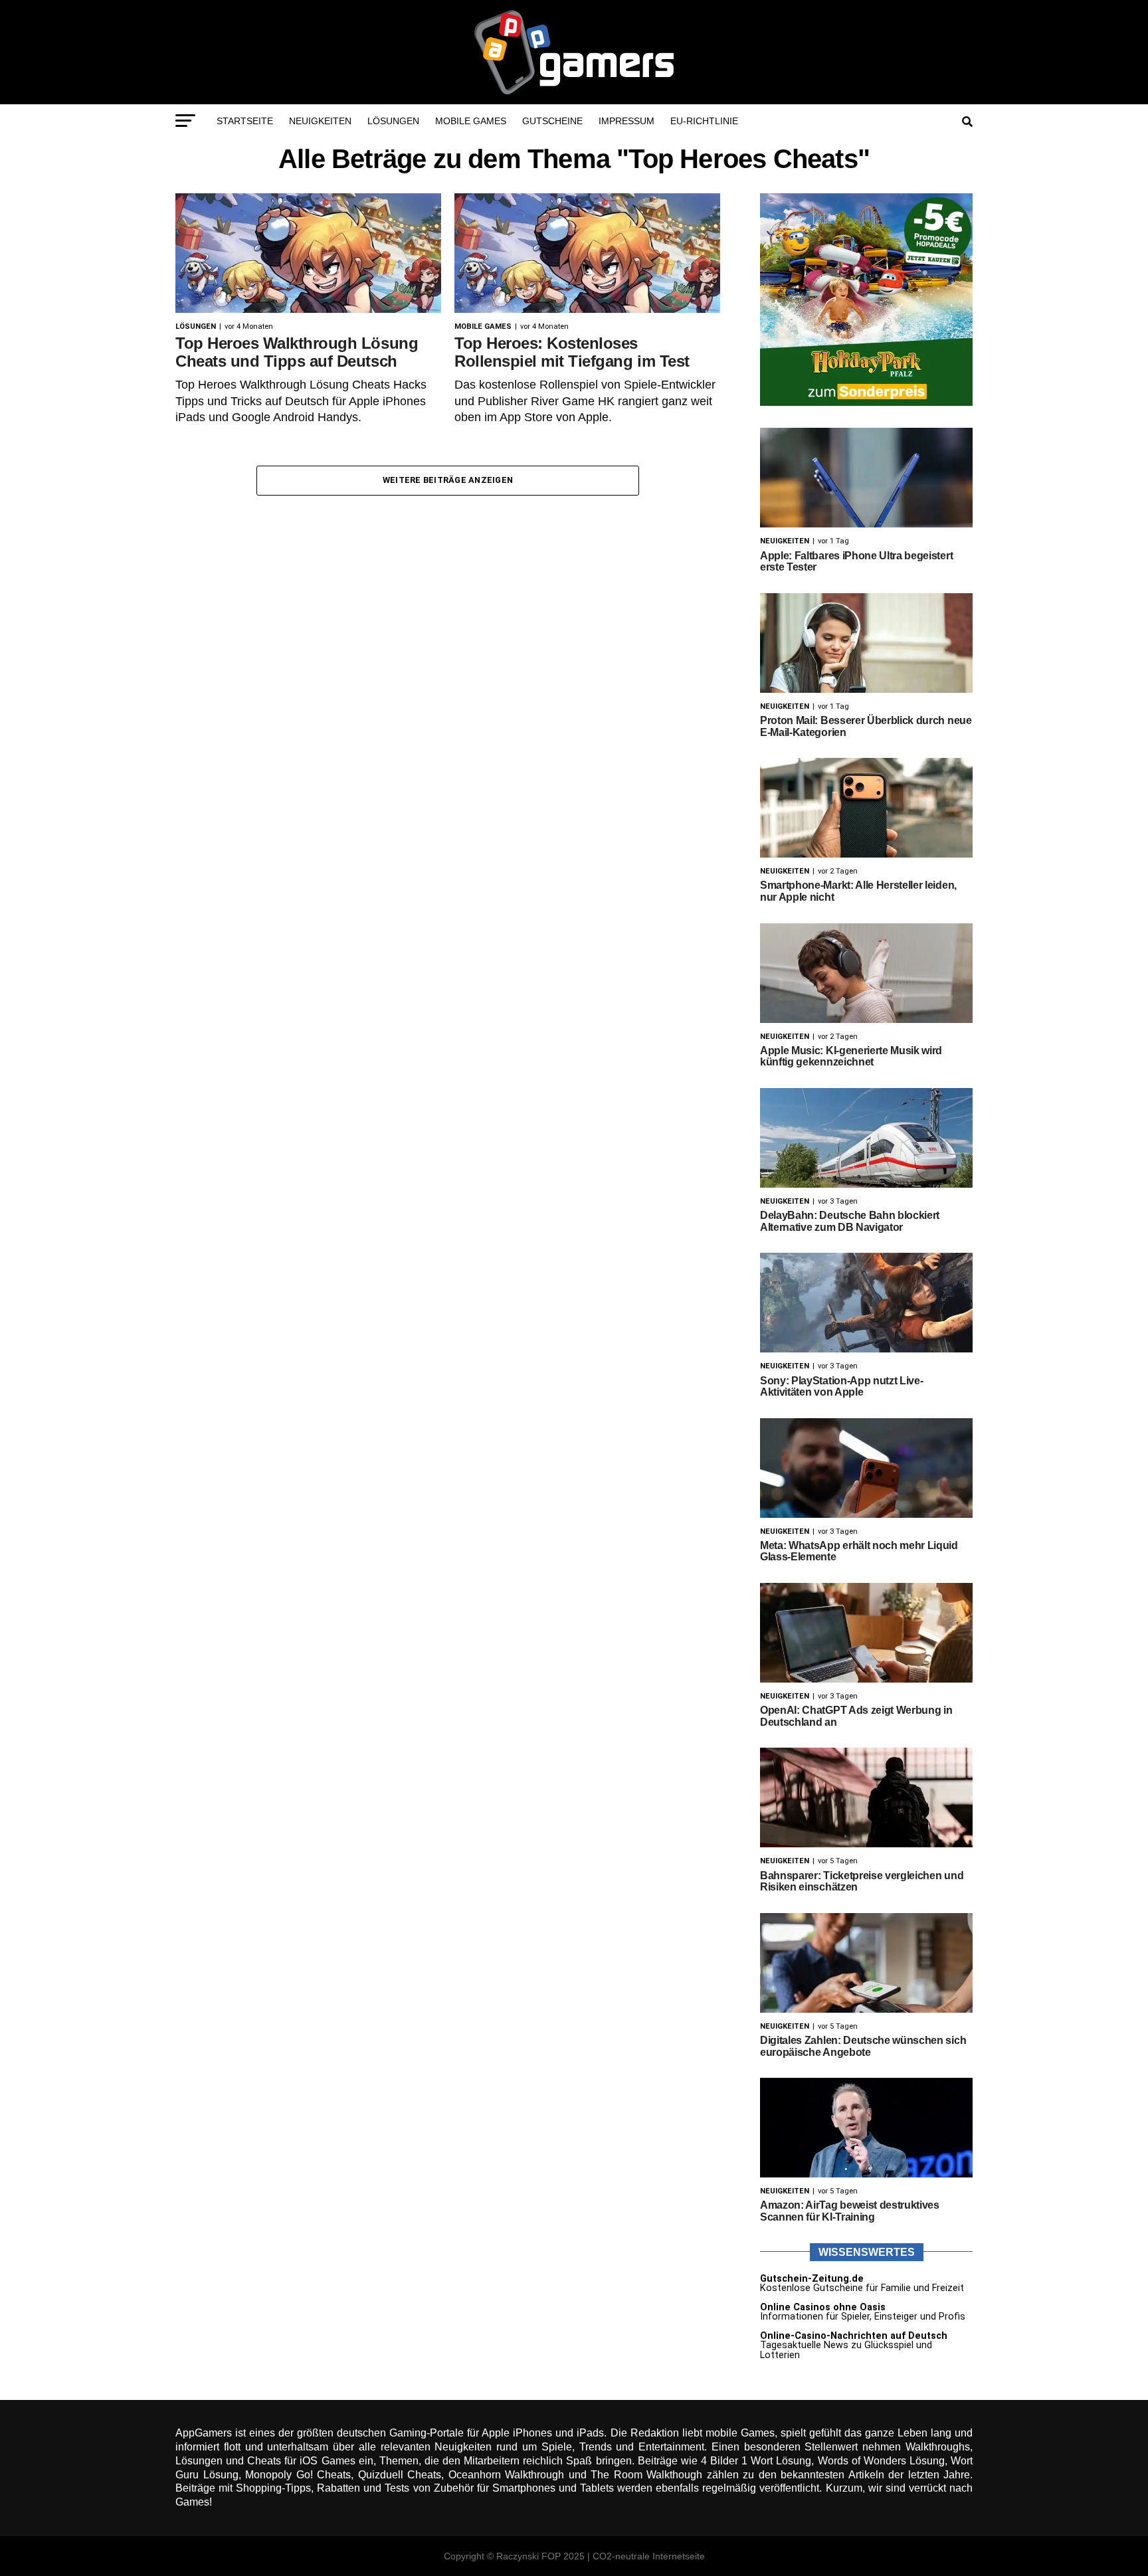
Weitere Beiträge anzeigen (448, 480)
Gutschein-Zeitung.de (812, 2279)
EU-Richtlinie (704, 121)
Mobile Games (471, 121)
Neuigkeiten (320, 121)
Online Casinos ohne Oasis (823, 2307)
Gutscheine (552, 121)
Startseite (245, 121)
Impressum (626, 121)
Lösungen (393, 121)
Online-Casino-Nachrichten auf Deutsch (854, 2336)
